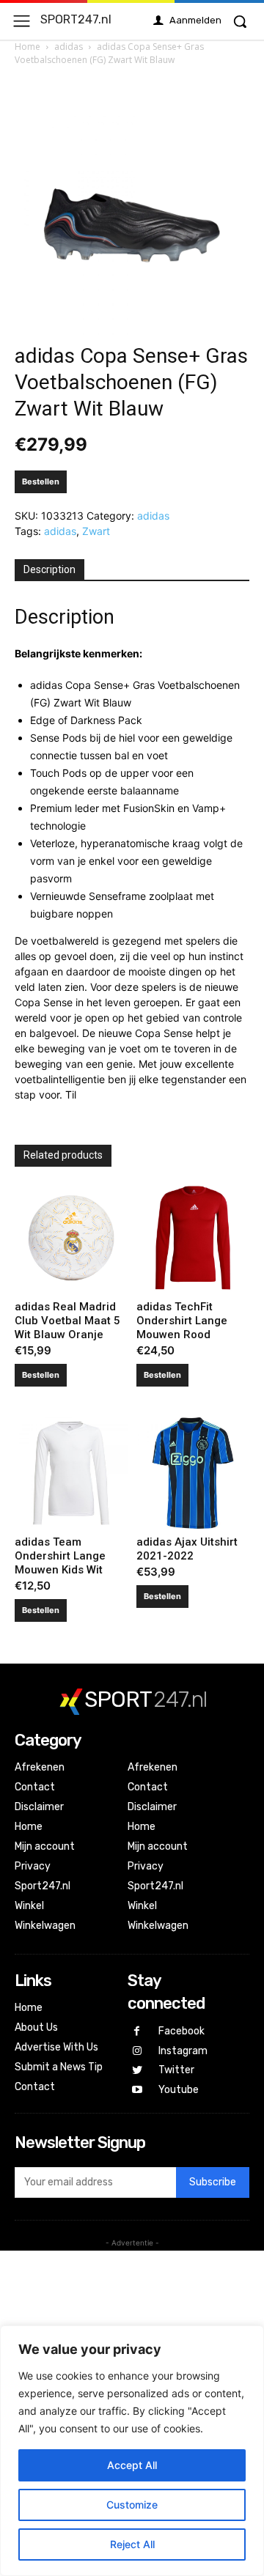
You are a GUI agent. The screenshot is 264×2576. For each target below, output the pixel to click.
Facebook (181, 2031)
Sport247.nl (43, 1886)
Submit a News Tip (59, 2067)
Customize (132, 2505)
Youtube (179, 2090)
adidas (69, 47)
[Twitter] (137, 2071)
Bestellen (41, 481)
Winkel (29, 1906)
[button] (240, 21)
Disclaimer (39, 1807)
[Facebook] (137, 2032)
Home (27, 47)
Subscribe (213, 2182)
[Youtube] (137, 2090)
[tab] (49, 570)
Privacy (33, 1866)
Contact (35, 1787)
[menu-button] (22, 21)
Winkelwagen (45, 1926)
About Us (36, 2027)
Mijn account (45, 1846)
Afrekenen (40, 1767)
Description (49, 569)
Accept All (132, 2465)
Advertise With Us (56, 2047)
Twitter (176, 2070)
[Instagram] (137, 2052)
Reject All (132, 2544)
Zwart (96, 531)
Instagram (183, 2051)
